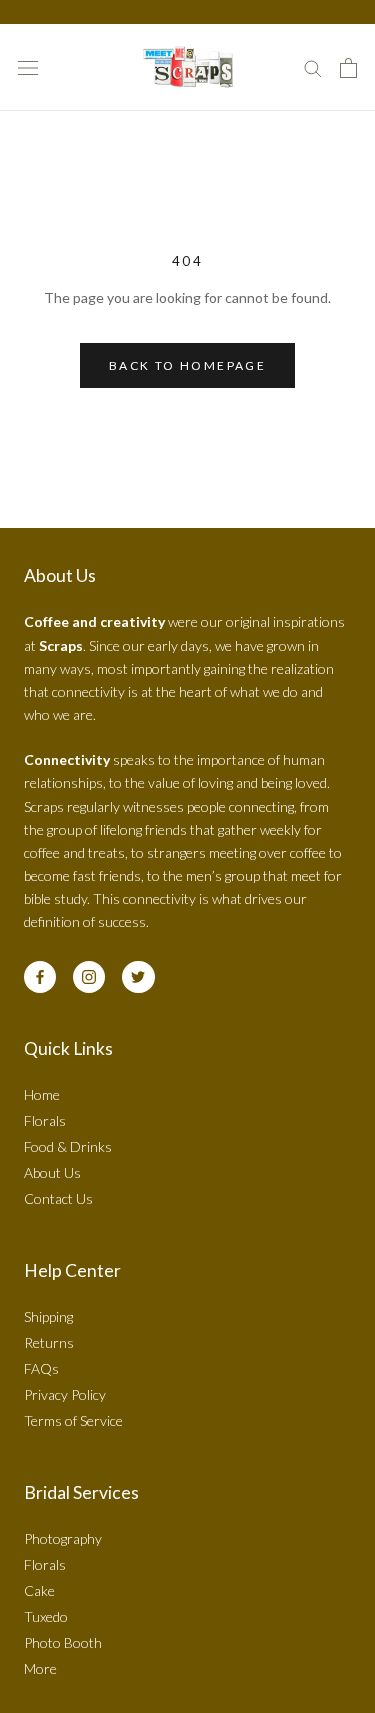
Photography (63, 1538)
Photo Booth (63, 1642)
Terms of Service (73, 1420)
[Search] (313, 67)
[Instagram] (89, 977)
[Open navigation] (28, 67)
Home (42, 1094)
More (40, 1668)
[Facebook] (40, 977)
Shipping (48, 1316)
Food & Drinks (68, 1146)
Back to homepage (187, 365)
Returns (49, 1342)
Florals (45, 1120)
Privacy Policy (65, 1394)
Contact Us (58, 1198)
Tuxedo (46, 1616)
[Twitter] (138, 977)
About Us (52, 1172)
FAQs (41, 1368)
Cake (39, 1590)
